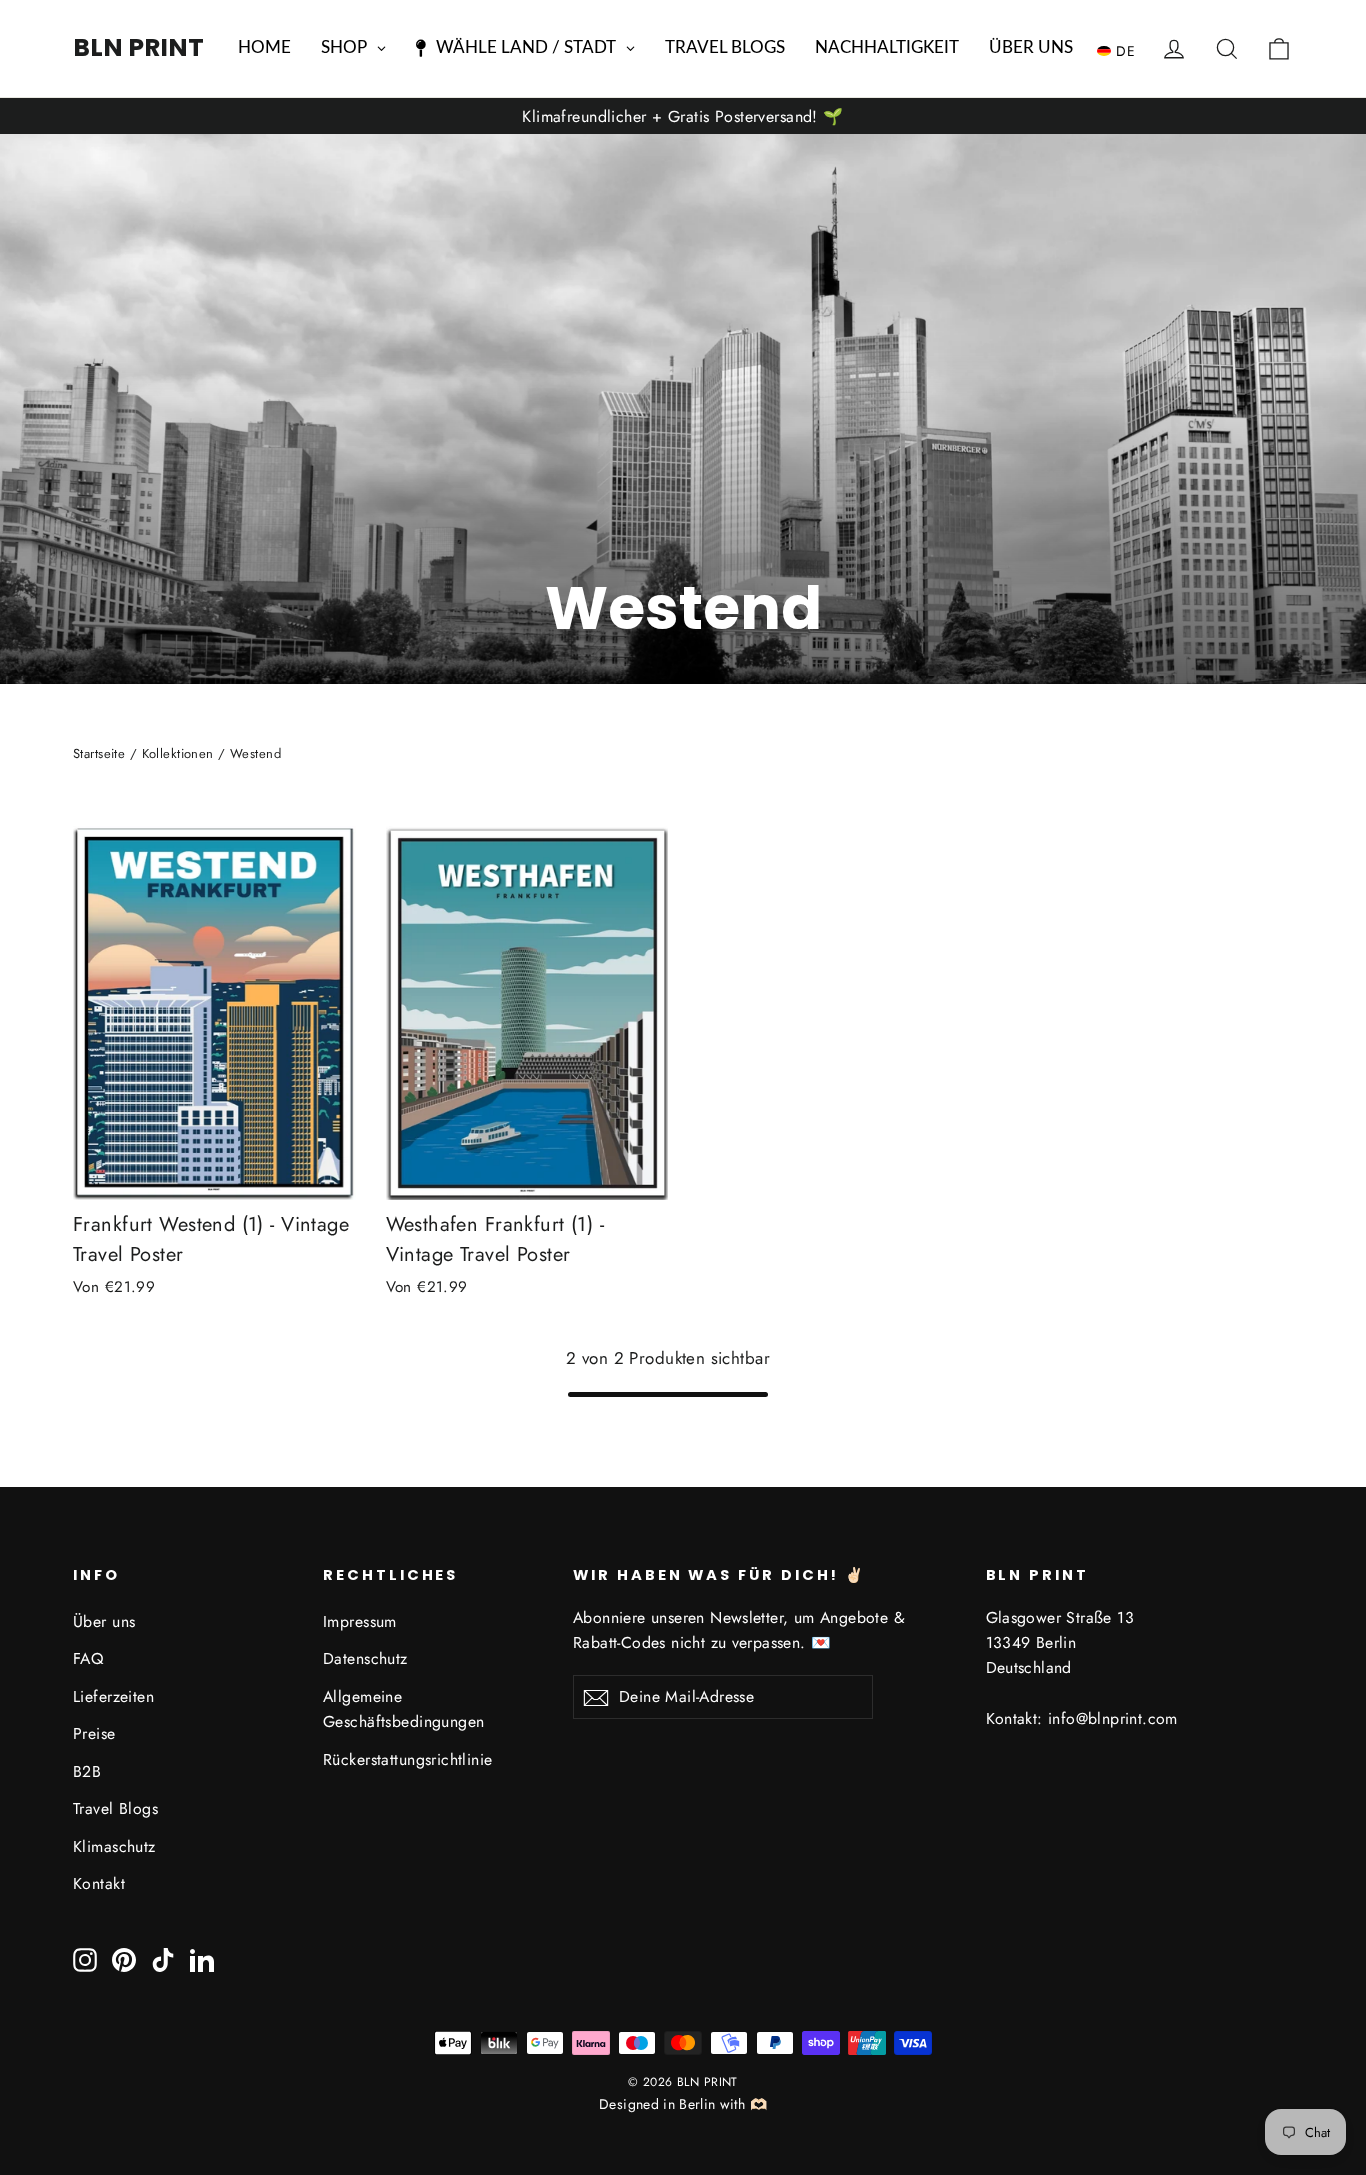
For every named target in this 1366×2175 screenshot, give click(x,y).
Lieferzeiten (113, 1696)
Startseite (99, 753)
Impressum (360, 1621)
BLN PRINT (138, 47)
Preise (94, 1733)
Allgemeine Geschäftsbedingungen (404, 1709)
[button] (1121, 50)
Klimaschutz (114, 1846)
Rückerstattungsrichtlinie (408, 1759)
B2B (87, 1771)
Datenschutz (365, 1658)
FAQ (88, 1658)
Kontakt (99, 1883)
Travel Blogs (115, 1808)
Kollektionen (178, 753)
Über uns (104, 1621)
